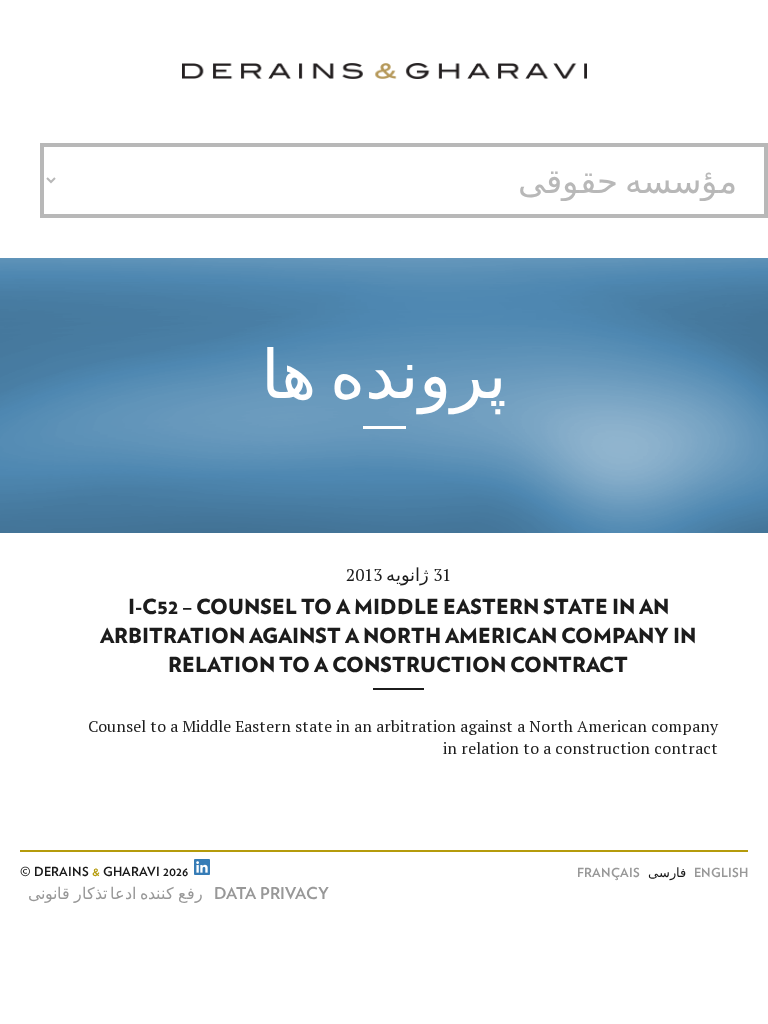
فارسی (667, 873)
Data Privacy (271, 894)
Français (608, 873)
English (721, 873)
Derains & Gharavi (384, 71)
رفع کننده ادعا (156, 894)
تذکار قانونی (67, 894)
